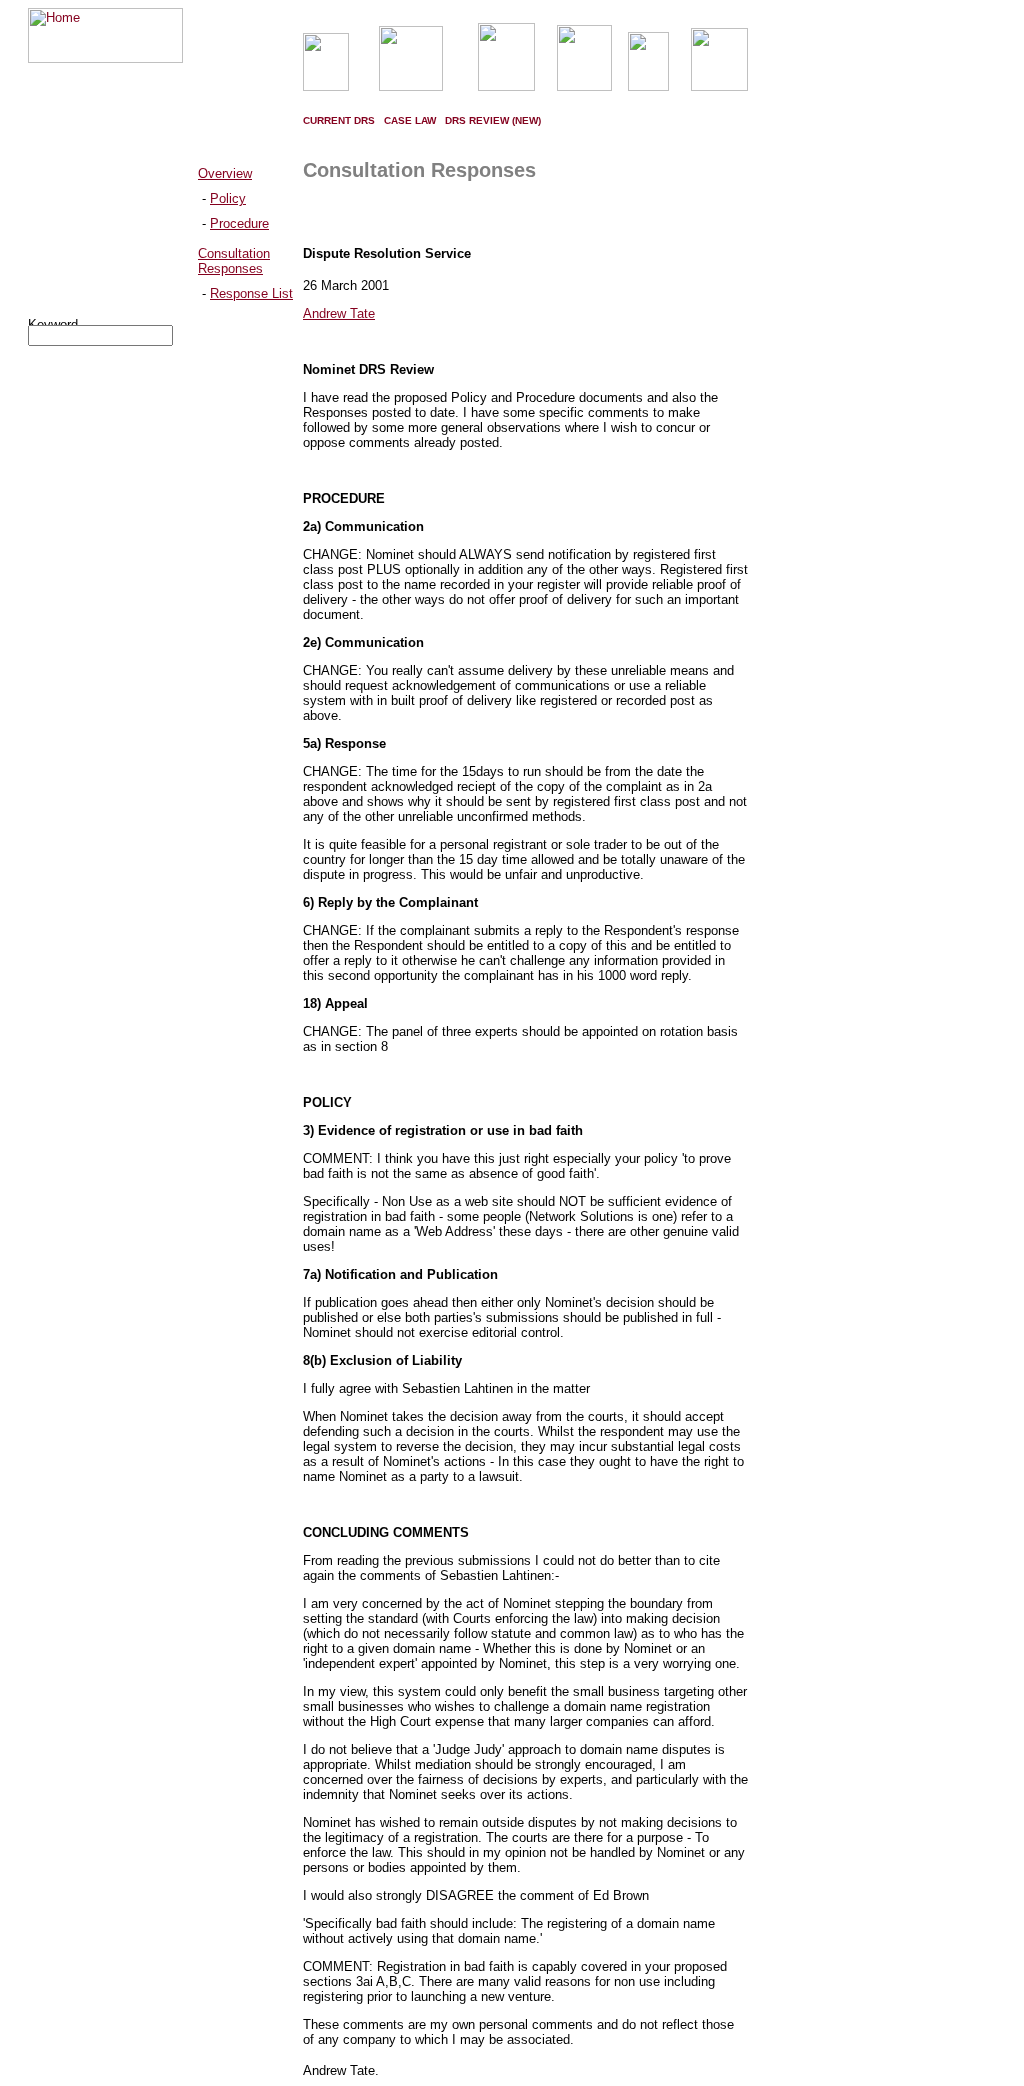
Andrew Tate (339, 313)
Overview (225, 173)
